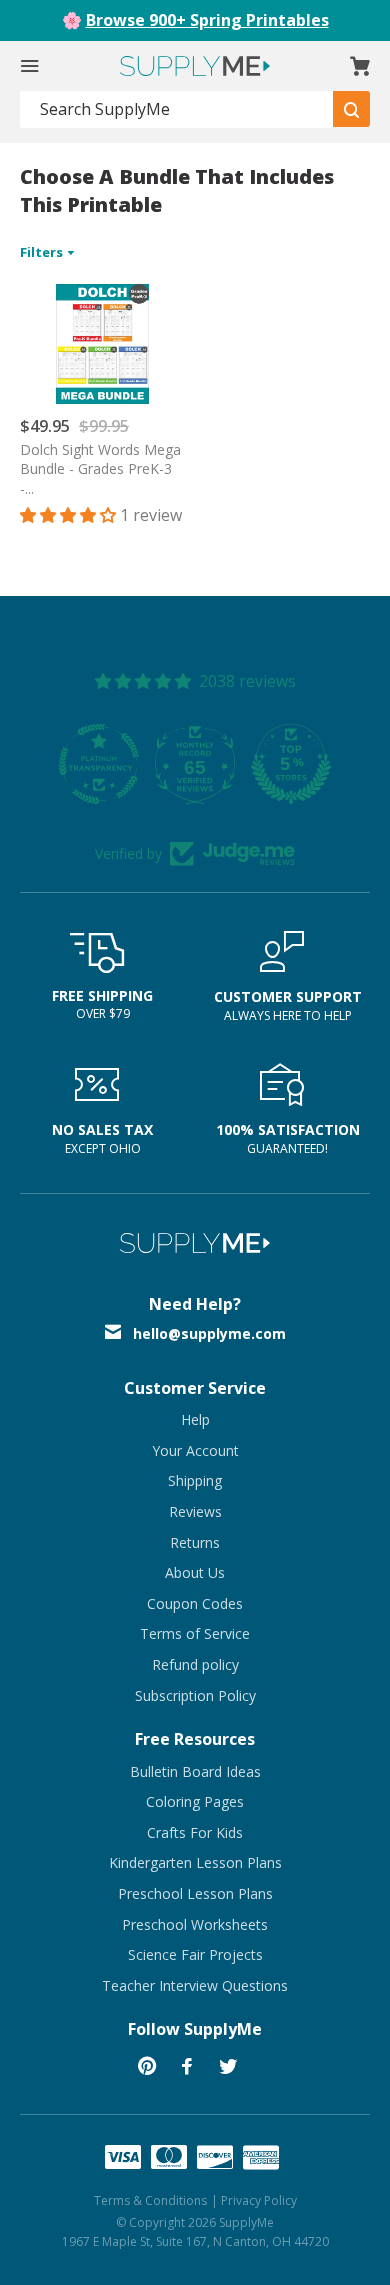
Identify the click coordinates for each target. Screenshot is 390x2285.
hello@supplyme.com (209, 1333)
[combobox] (177, 109)
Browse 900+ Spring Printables (207, 20)
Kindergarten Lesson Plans (195, 1862)
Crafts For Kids (195, 1832)
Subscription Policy (195, 1695)
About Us (195, 1572)
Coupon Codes (195, 1603)
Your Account (195, 1450)
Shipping (195, 1480)
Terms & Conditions (150, 2200)
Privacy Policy (259, 2200)
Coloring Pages (195, 1801)
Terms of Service (195, 1633)
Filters (43, 252)
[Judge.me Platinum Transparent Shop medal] (99, 764)
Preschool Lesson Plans (195, 1893)
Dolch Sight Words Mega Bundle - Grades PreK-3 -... (100, 469)
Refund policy (195, 1664)
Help (195, 1419)
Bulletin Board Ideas (195, 1771)
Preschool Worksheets (195, 1924)
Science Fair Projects (195, 1954)
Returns (195, 1542)
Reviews (195, 1511)
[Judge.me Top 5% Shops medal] (291, 764)
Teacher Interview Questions (195, 1985)
